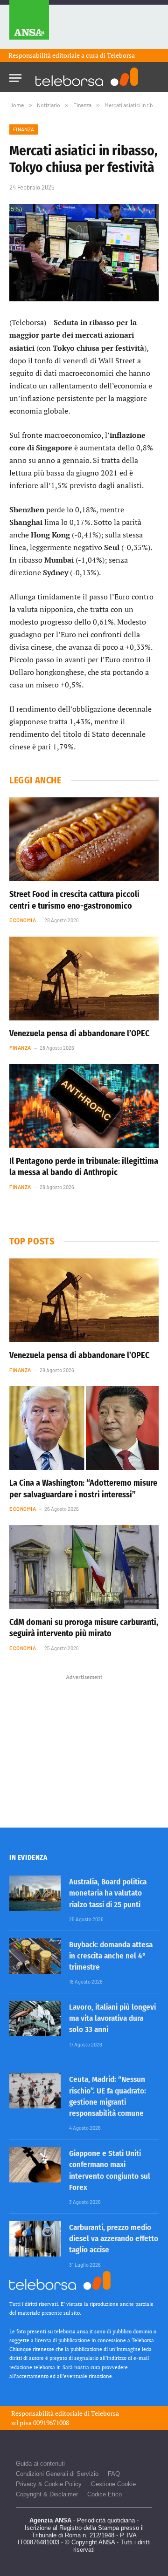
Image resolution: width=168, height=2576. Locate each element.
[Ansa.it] (29, 24)
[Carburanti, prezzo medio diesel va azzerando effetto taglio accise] (35, 2239)
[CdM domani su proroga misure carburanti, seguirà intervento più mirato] (84, 1567)
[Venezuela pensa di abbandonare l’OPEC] (84, 979)
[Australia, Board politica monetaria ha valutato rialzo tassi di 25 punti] (35, 1893)
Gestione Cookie (113, 2484)
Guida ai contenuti (40, 2464)
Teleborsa (121, 55)
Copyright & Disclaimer (47, 2494)
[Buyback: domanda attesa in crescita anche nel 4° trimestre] (35, 1956)
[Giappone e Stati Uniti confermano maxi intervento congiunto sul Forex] (35, 2165)
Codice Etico (105, 2494)
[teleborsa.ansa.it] (87, 77)
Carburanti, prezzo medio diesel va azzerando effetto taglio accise (114, 2239)
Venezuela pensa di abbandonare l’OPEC (79, 1033)
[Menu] (15, 75)
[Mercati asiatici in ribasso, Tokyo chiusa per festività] (84, 253)
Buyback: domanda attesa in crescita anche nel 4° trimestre (111, 1956)
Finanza (24, 129)
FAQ (114, 2474)
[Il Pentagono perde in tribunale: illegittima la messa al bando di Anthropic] (84, 1106)
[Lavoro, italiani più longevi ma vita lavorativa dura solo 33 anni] (35, 2019)
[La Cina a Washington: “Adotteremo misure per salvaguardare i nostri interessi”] (84, 1428)
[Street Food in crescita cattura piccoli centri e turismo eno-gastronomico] (84, 839)
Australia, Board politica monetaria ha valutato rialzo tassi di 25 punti (108, 1893)
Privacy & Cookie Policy (49, 2484)
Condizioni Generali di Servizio (57, 2474)
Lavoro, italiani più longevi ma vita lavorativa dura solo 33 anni (112, 2019)
